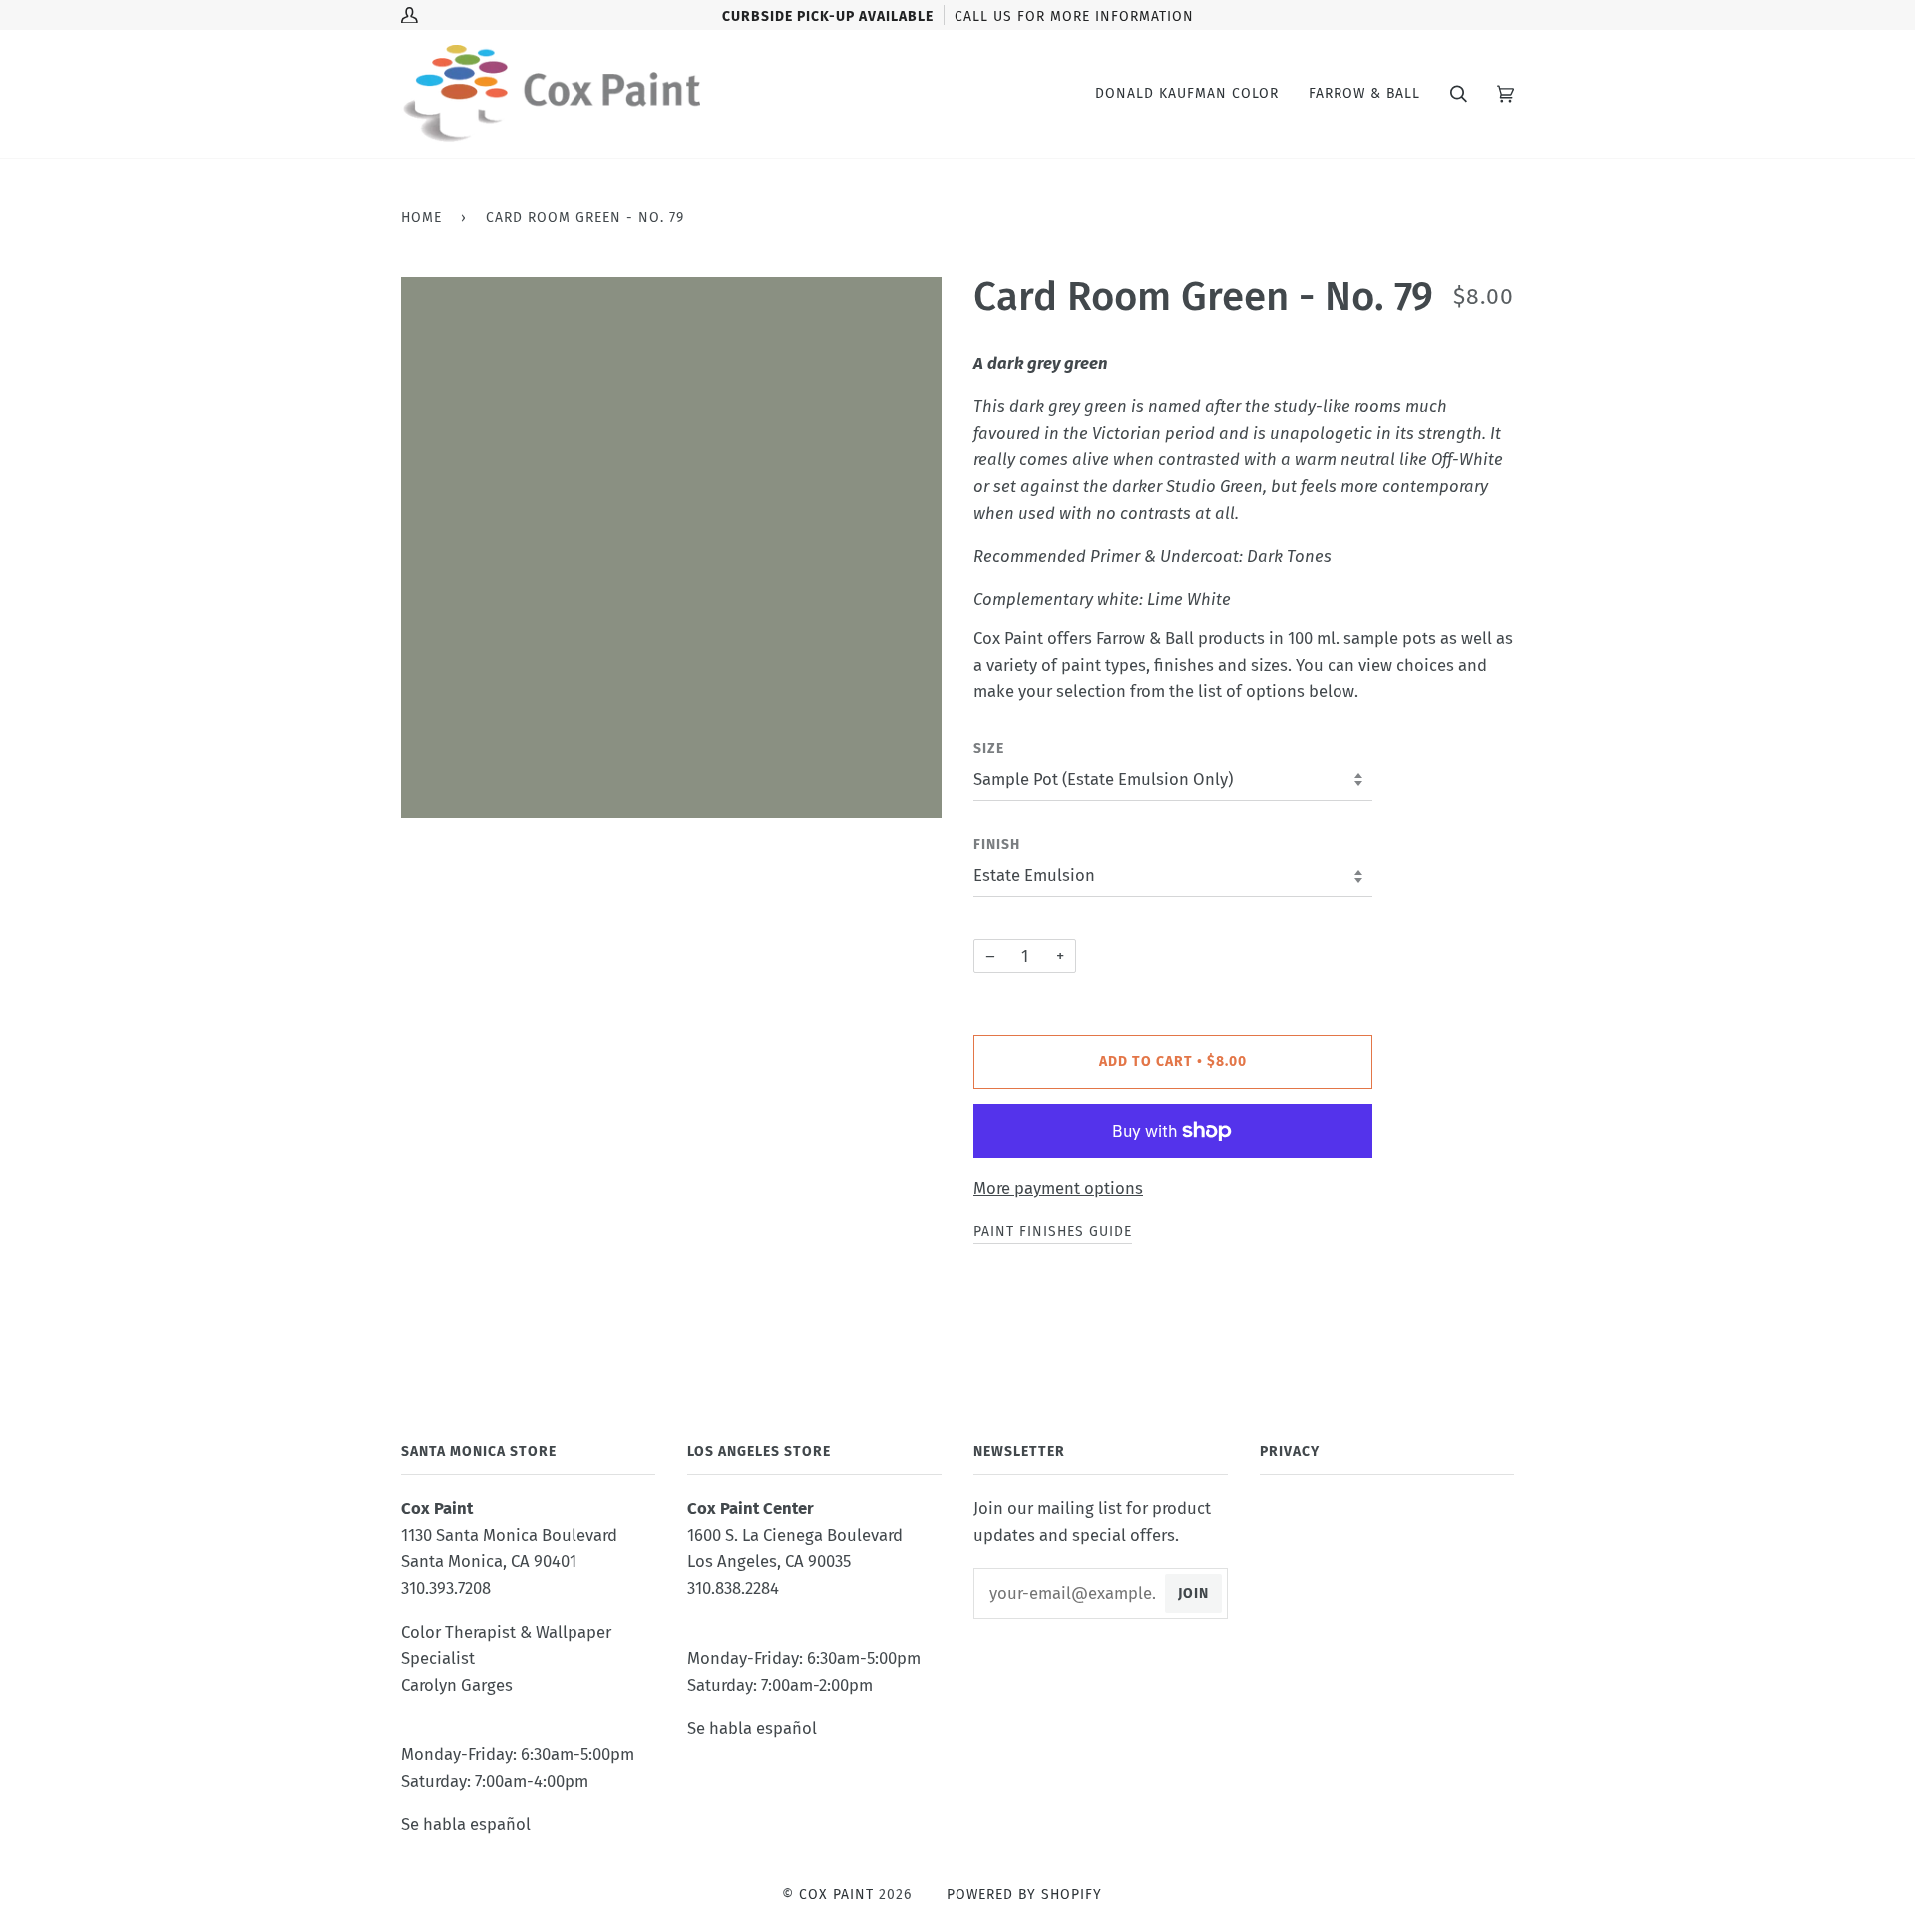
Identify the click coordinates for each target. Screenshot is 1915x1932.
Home (421, 218)
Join (1193, 1593)
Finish (997, 844)
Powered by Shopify (1024, 1895)
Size (989, 749)
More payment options (1058, 1188)
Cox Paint (836, 1895)
